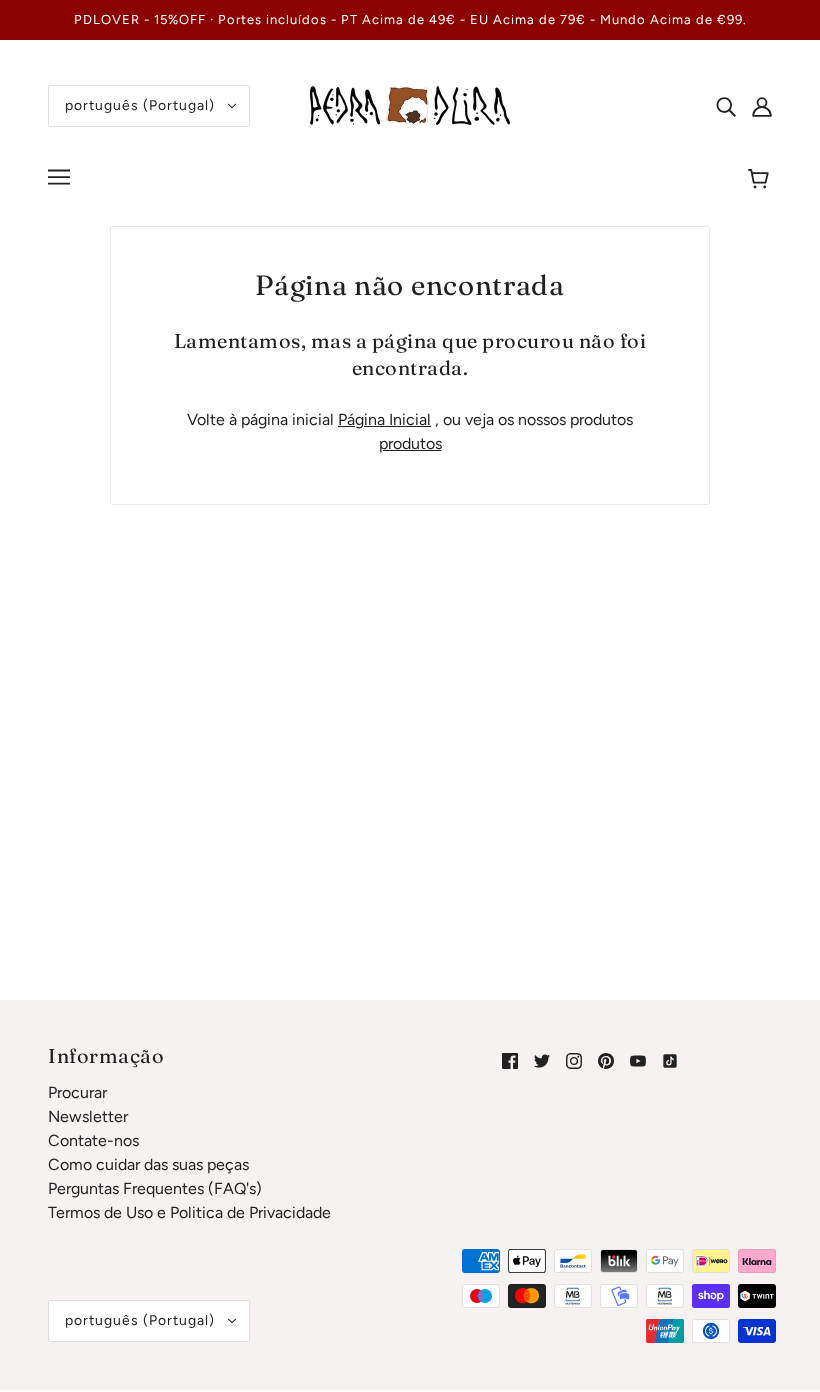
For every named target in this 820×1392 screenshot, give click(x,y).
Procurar (77, 1092)
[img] (726, 106)
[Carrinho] (761, 180)
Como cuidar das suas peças (148, 1164)
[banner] (410, 104)
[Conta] (762, 106)
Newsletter (88, 1116)
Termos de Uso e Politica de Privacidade (189, 1212)
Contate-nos (93, 1140)
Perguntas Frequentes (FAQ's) (155, 1188)
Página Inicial (384, 419)
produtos (410, 443)
